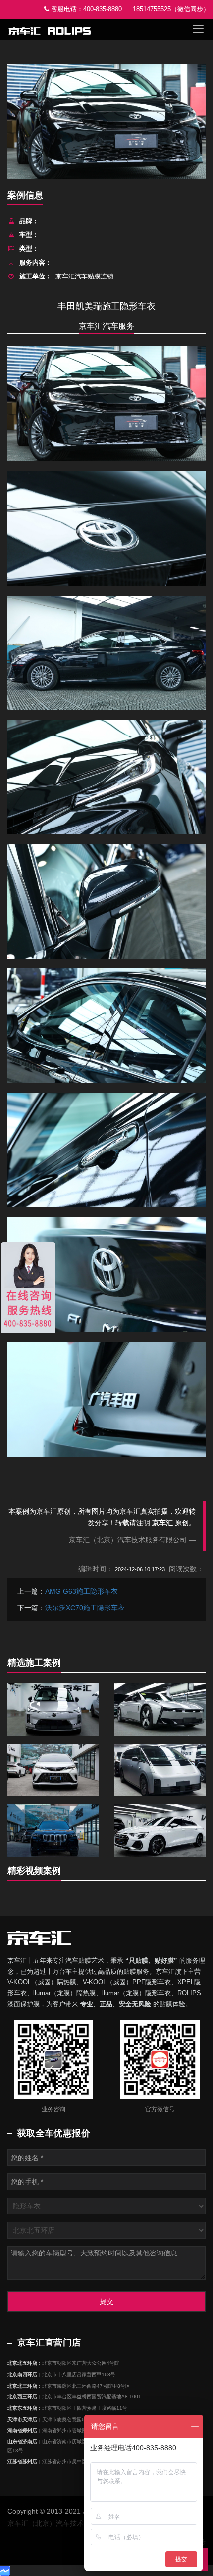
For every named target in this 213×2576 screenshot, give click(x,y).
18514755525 (152, 9)
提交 (106, 2301)
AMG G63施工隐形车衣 (81, 1591)
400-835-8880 (103, 9)
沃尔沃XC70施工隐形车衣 (85, 1608)
